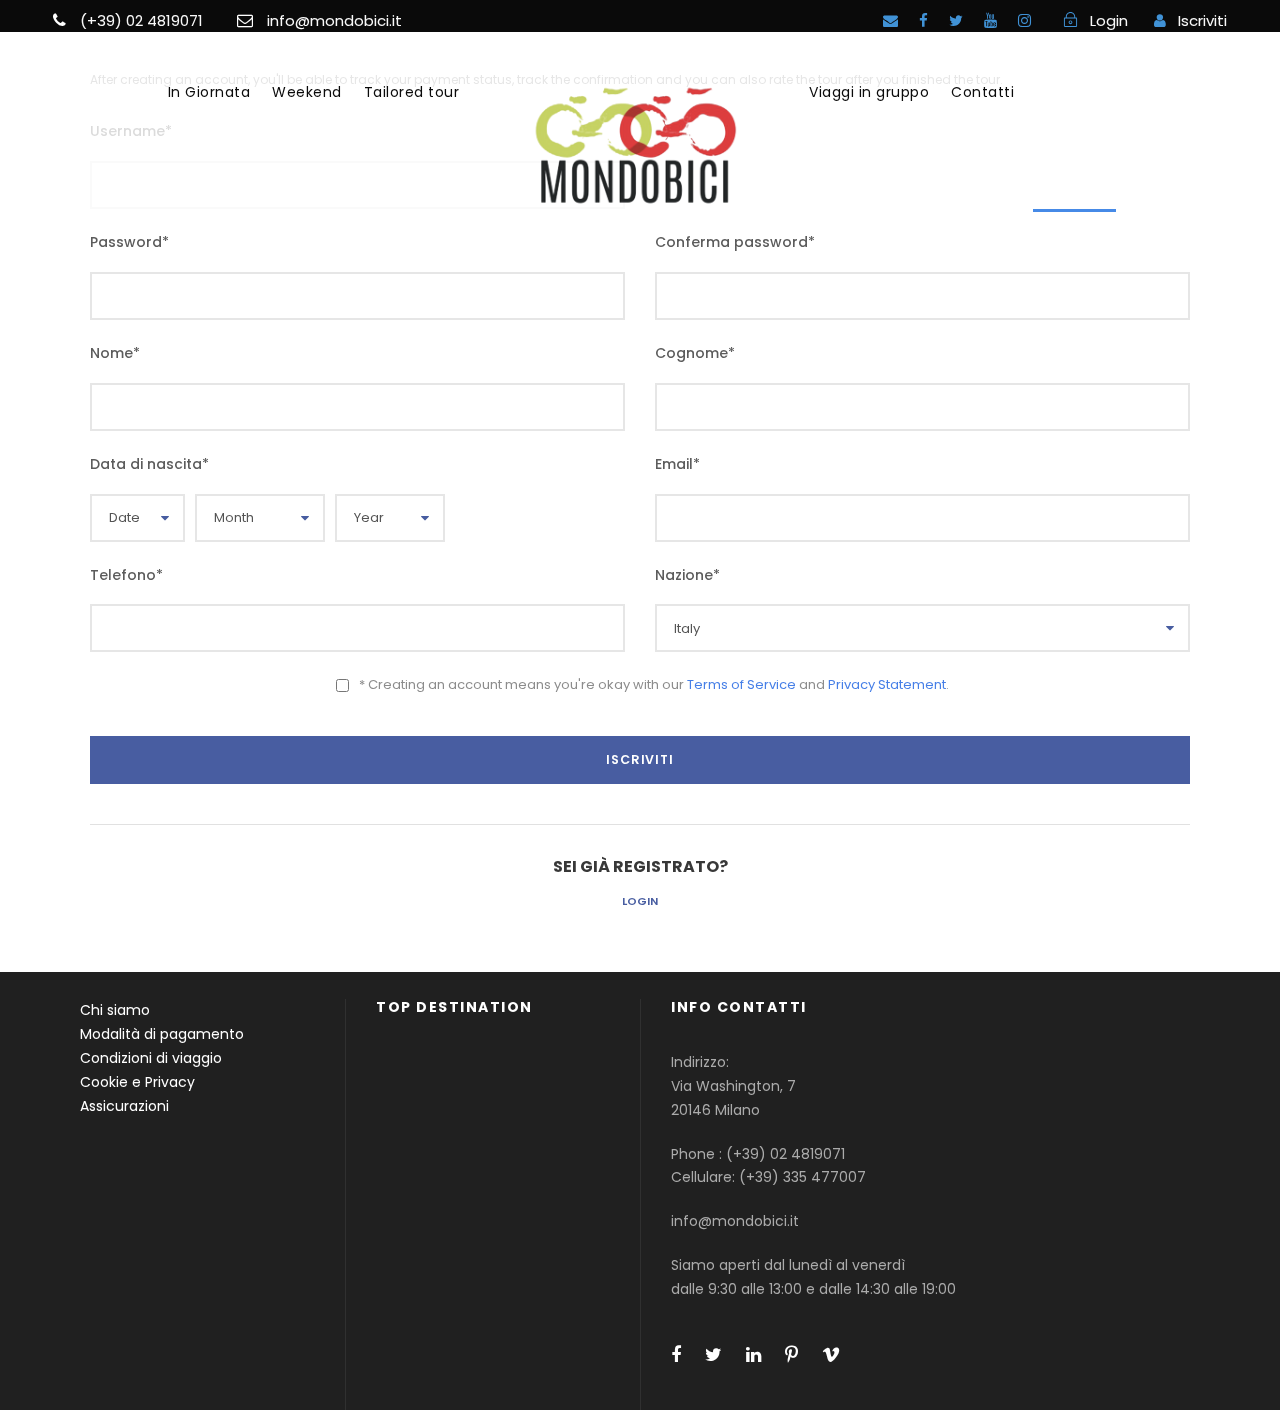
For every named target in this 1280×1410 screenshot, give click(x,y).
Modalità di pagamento (162, 1034)
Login (640, 901)
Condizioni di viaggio (151, 1058)
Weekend (307, 92)
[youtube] (990, 20)
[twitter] (956, 20)
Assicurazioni (124, 1106)
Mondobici (1074, 92)
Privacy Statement (887, 684)
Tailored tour (412, 92)
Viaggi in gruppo (869, 92)
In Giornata (209, 92)
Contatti (982, 92)
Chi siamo (115, 1010)
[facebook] (923, 20)
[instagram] (1024, 20)
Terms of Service (741, 684)
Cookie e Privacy (137, 1082)
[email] (890, 20)
